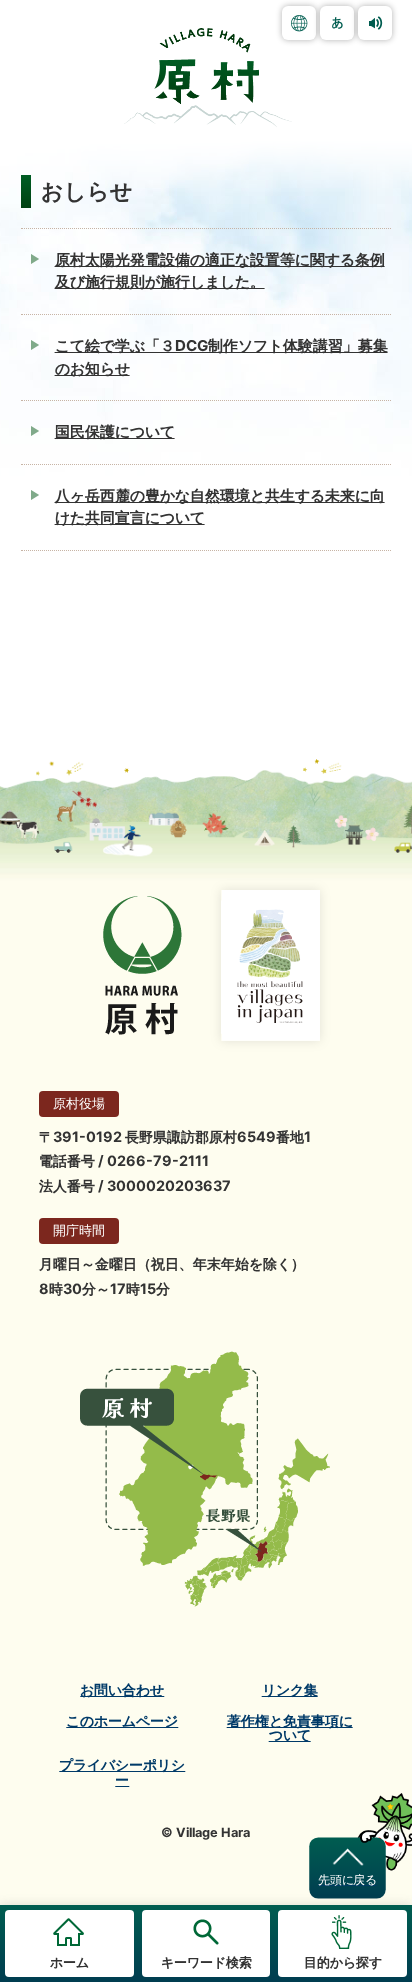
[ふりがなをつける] (337, 23)
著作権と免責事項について (290, 1728)
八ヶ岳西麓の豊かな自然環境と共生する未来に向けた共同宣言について (220, 507)
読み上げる (375, 23)
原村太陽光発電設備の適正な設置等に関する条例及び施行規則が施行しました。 (220, 271)
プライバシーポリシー (122, 1772)
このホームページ (122, 1721)
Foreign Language (299, 23)
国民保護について (115, 431)
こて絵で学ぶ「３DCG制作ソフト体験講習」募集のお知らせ (221, 357)
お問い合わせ (122, 1690)
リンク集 (290, 1690)
